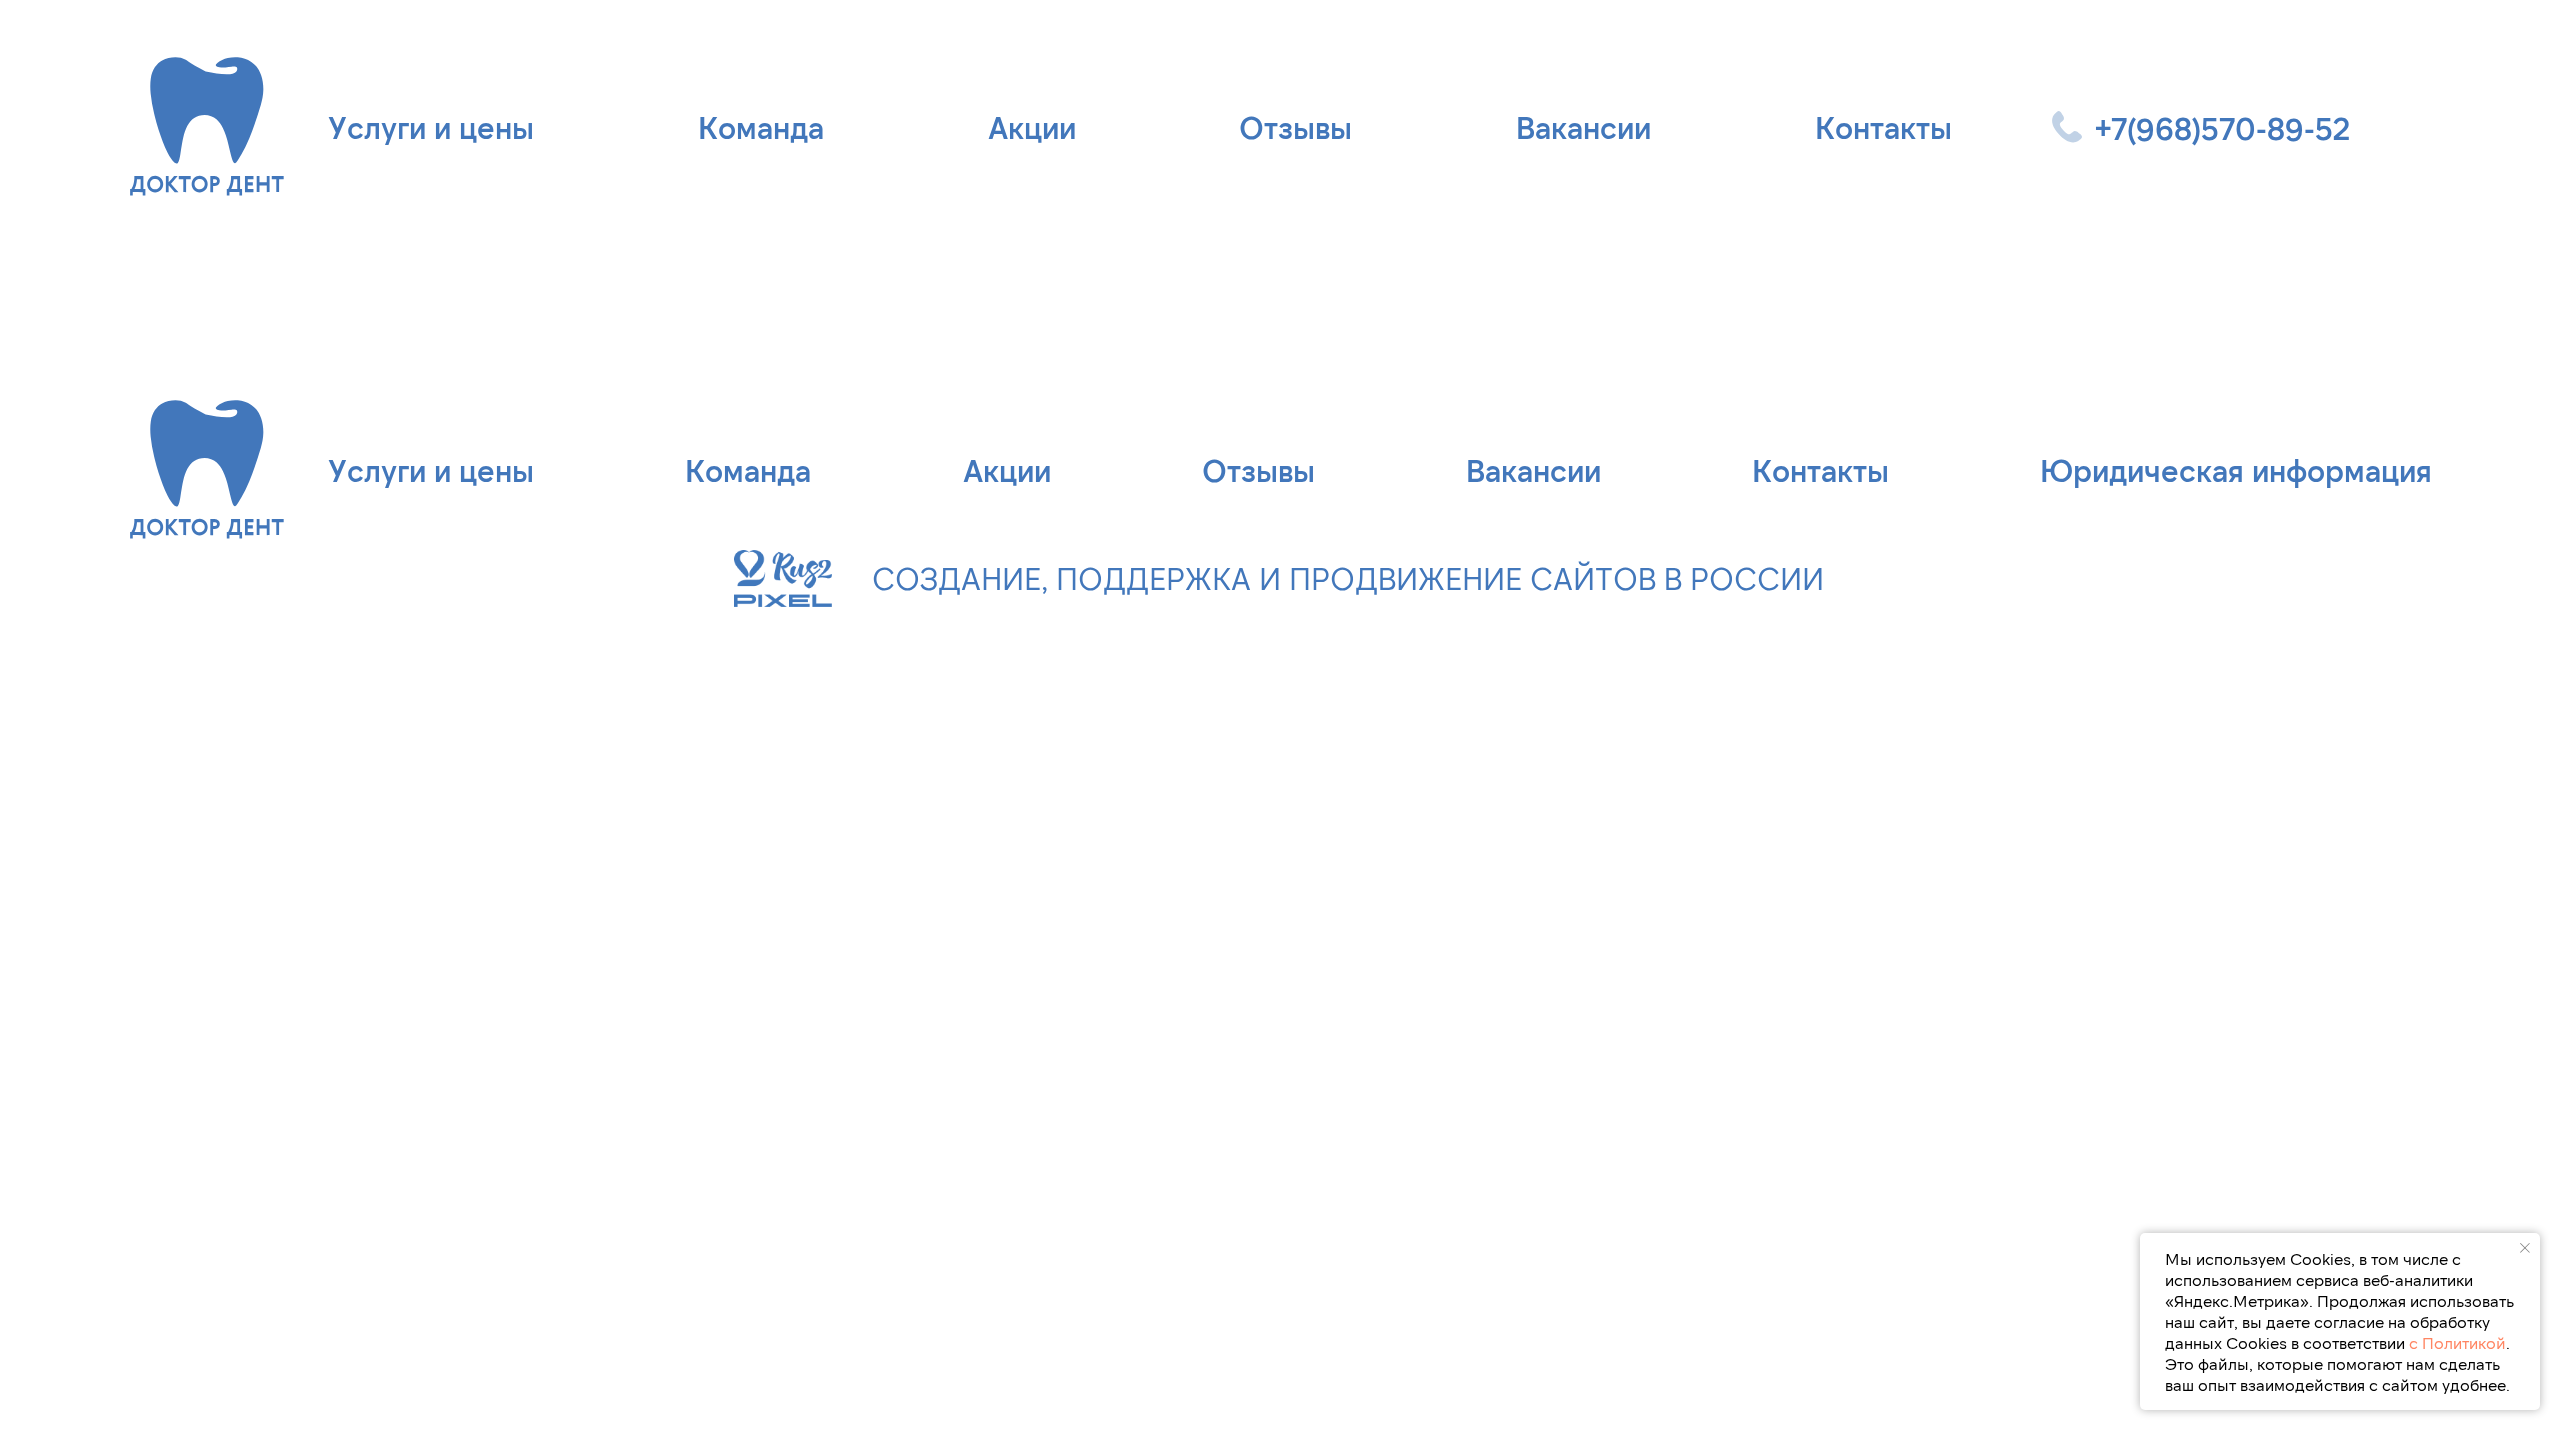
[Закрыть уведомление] (2525, 1248)
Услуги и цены (431, 127)
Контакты (1883, 127)
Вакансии (1583, 127)
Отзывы (1295, 127)
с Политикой (2457, 1342)
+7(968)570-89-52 (2222, 128)
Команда (761, 127)
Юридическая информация (2236, 470)
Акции (1032, 127)
